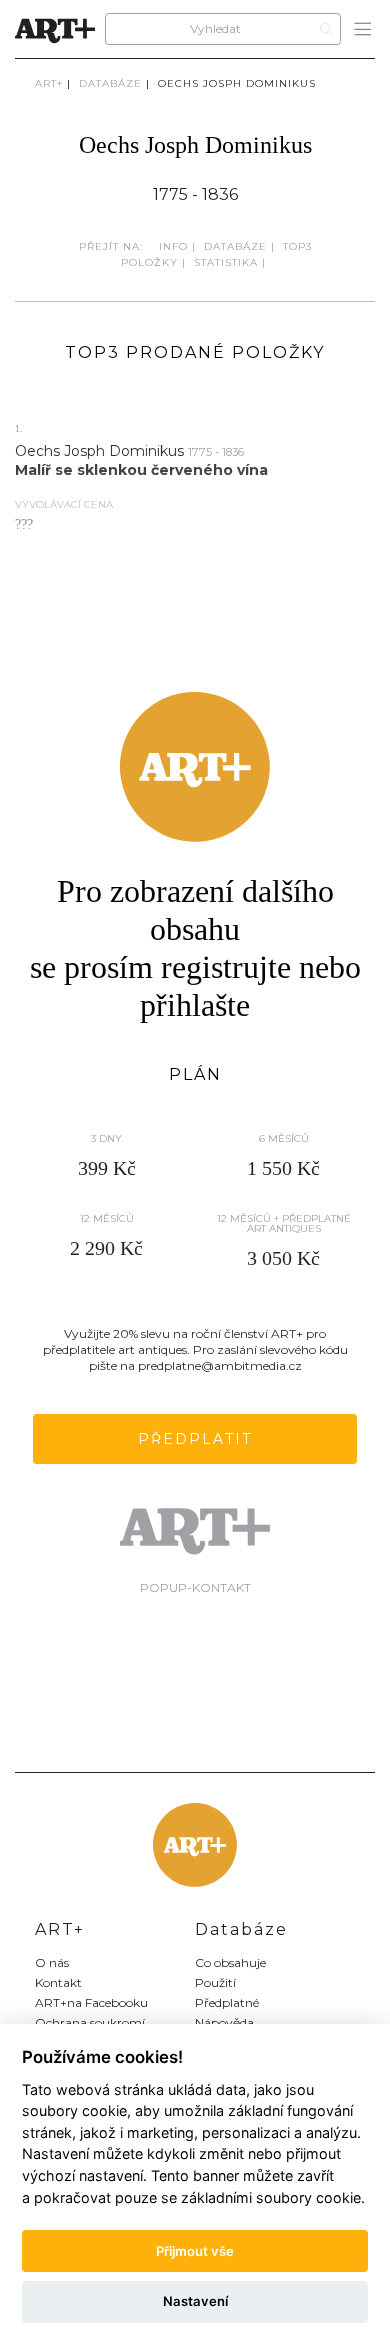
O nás (52, 1962)
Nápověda (224, 2022)
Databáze (110, 83)
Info (173, 246)
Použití (215, 1982)
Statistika (226, 262)
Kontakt (58, 1982)
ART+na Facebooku (91, 2002)
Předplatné (227, 2002)
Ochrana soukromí (90, 2022)
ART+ (49, 83)
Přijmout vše (195, 2251)
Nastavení (195, 2301)
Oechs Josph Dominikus (237, 83)
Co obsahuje (230, 1962)
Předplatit (195, 1439)
